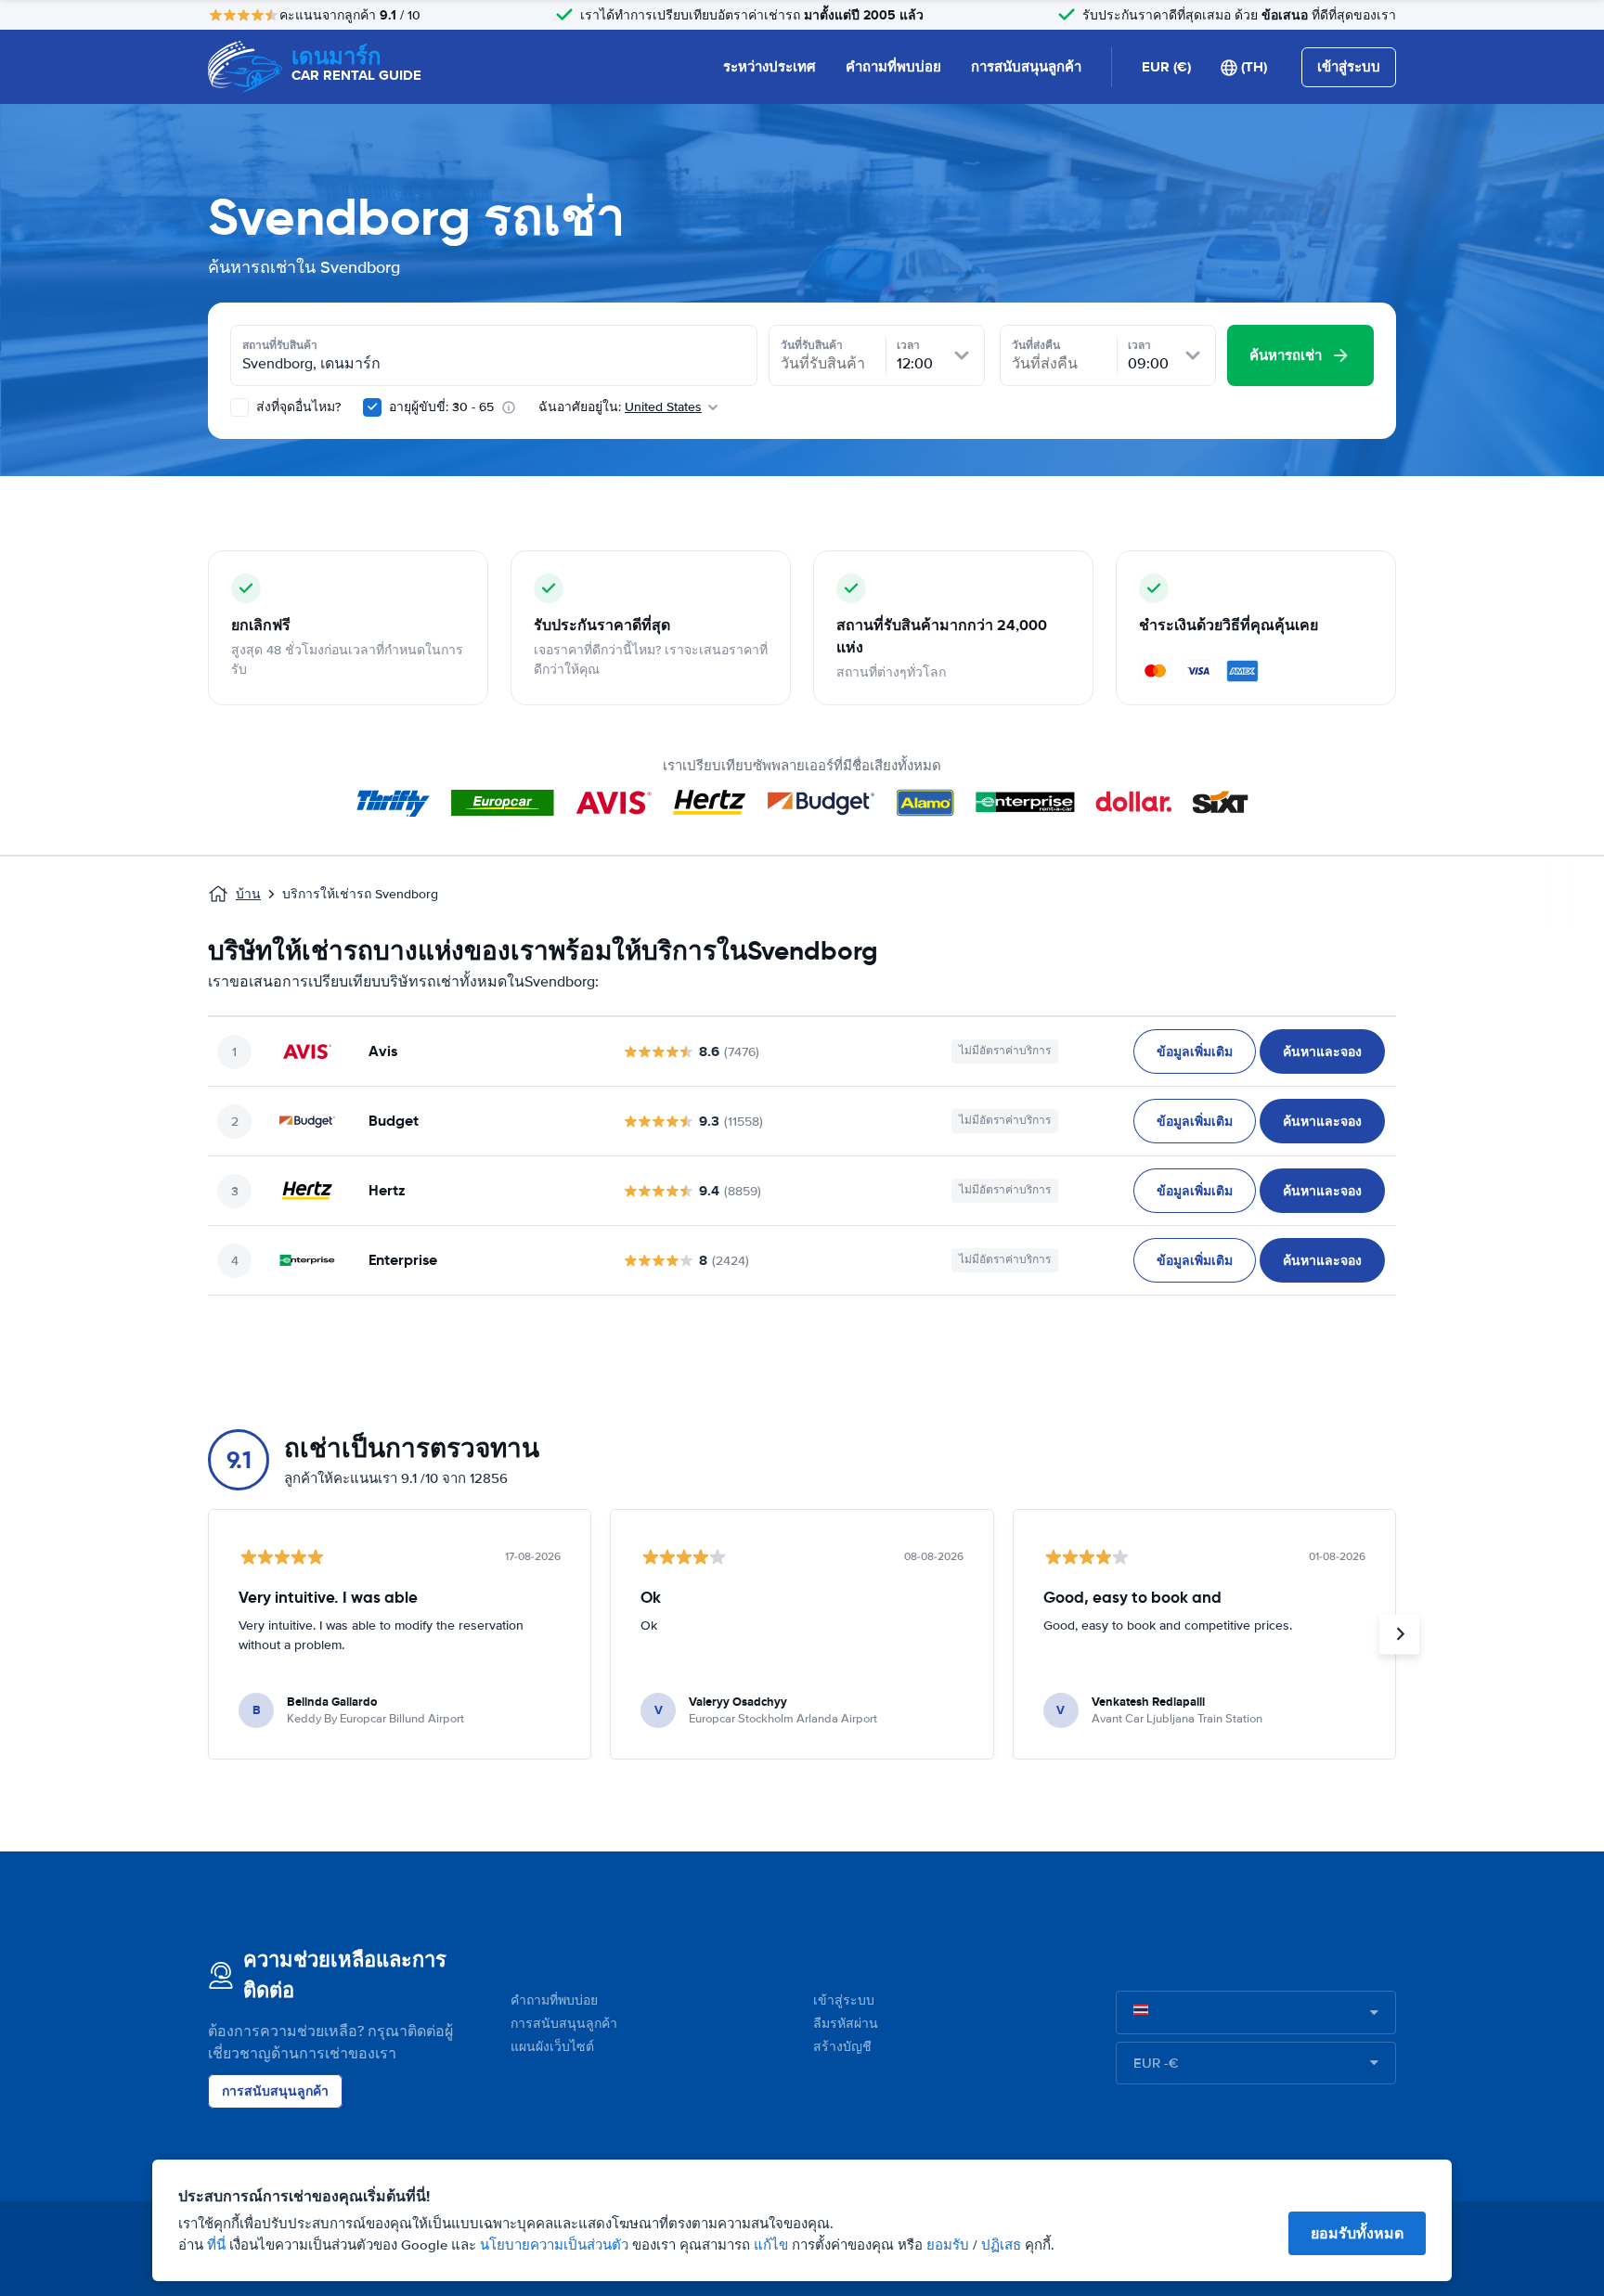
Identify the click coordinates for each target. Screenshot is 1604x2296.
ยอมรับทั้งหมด (1357, 2233)
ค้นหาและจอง (1322, 1051)
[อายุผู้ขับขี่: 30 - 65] (372, 407)
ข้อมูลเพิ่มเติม (1195, 1051)
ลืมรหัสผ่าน (846, 2024)
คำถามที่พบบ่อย (893, 67)
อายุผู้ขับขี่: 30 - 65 (441, 407)
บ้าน (248, 894)
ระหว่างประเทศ (770, 67)
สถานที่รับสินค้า (280, 345)
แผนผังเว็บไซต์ (552, 2047)
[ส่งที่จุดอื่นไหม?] (239, 407)
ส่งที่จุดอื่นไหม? (297, 407)
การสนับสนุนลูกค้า (1026, 67)
